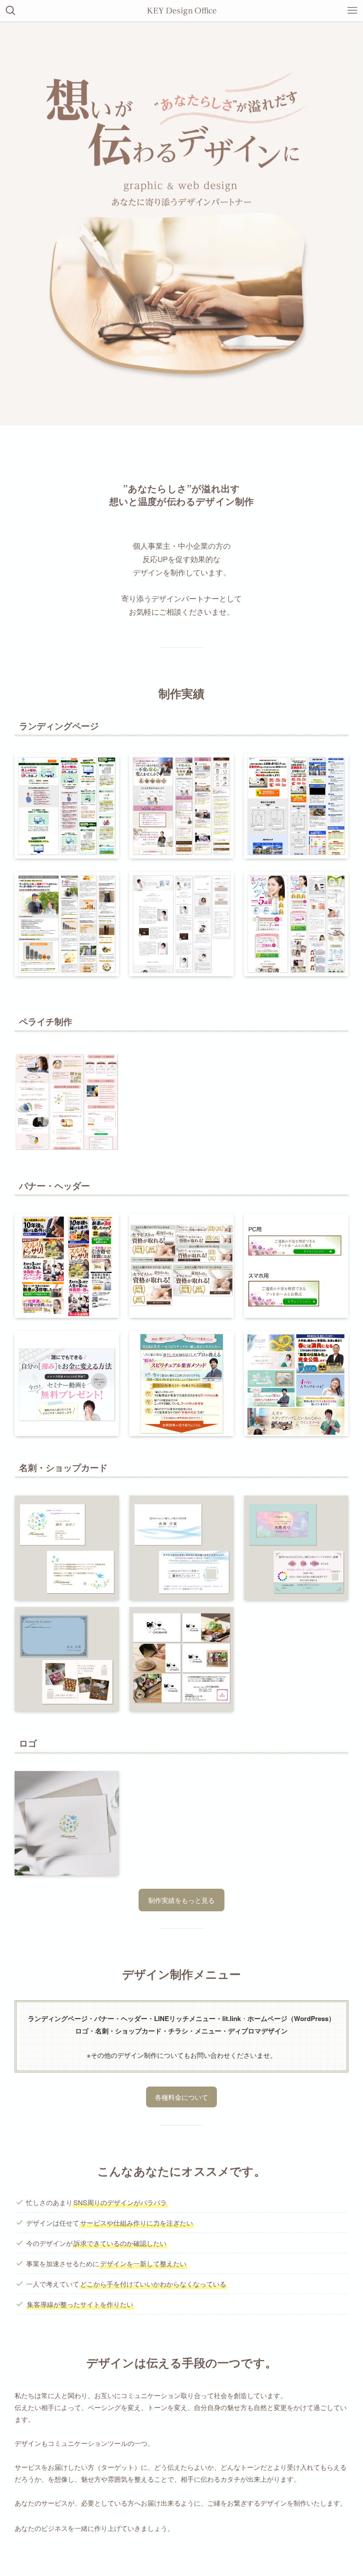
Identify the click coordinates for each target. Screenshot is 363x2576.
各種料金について (181, 2097)
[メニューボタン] (352, 11)
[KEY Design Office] (181, 11)
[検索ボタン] (11, 11)
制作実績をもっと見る (181, 1900)
